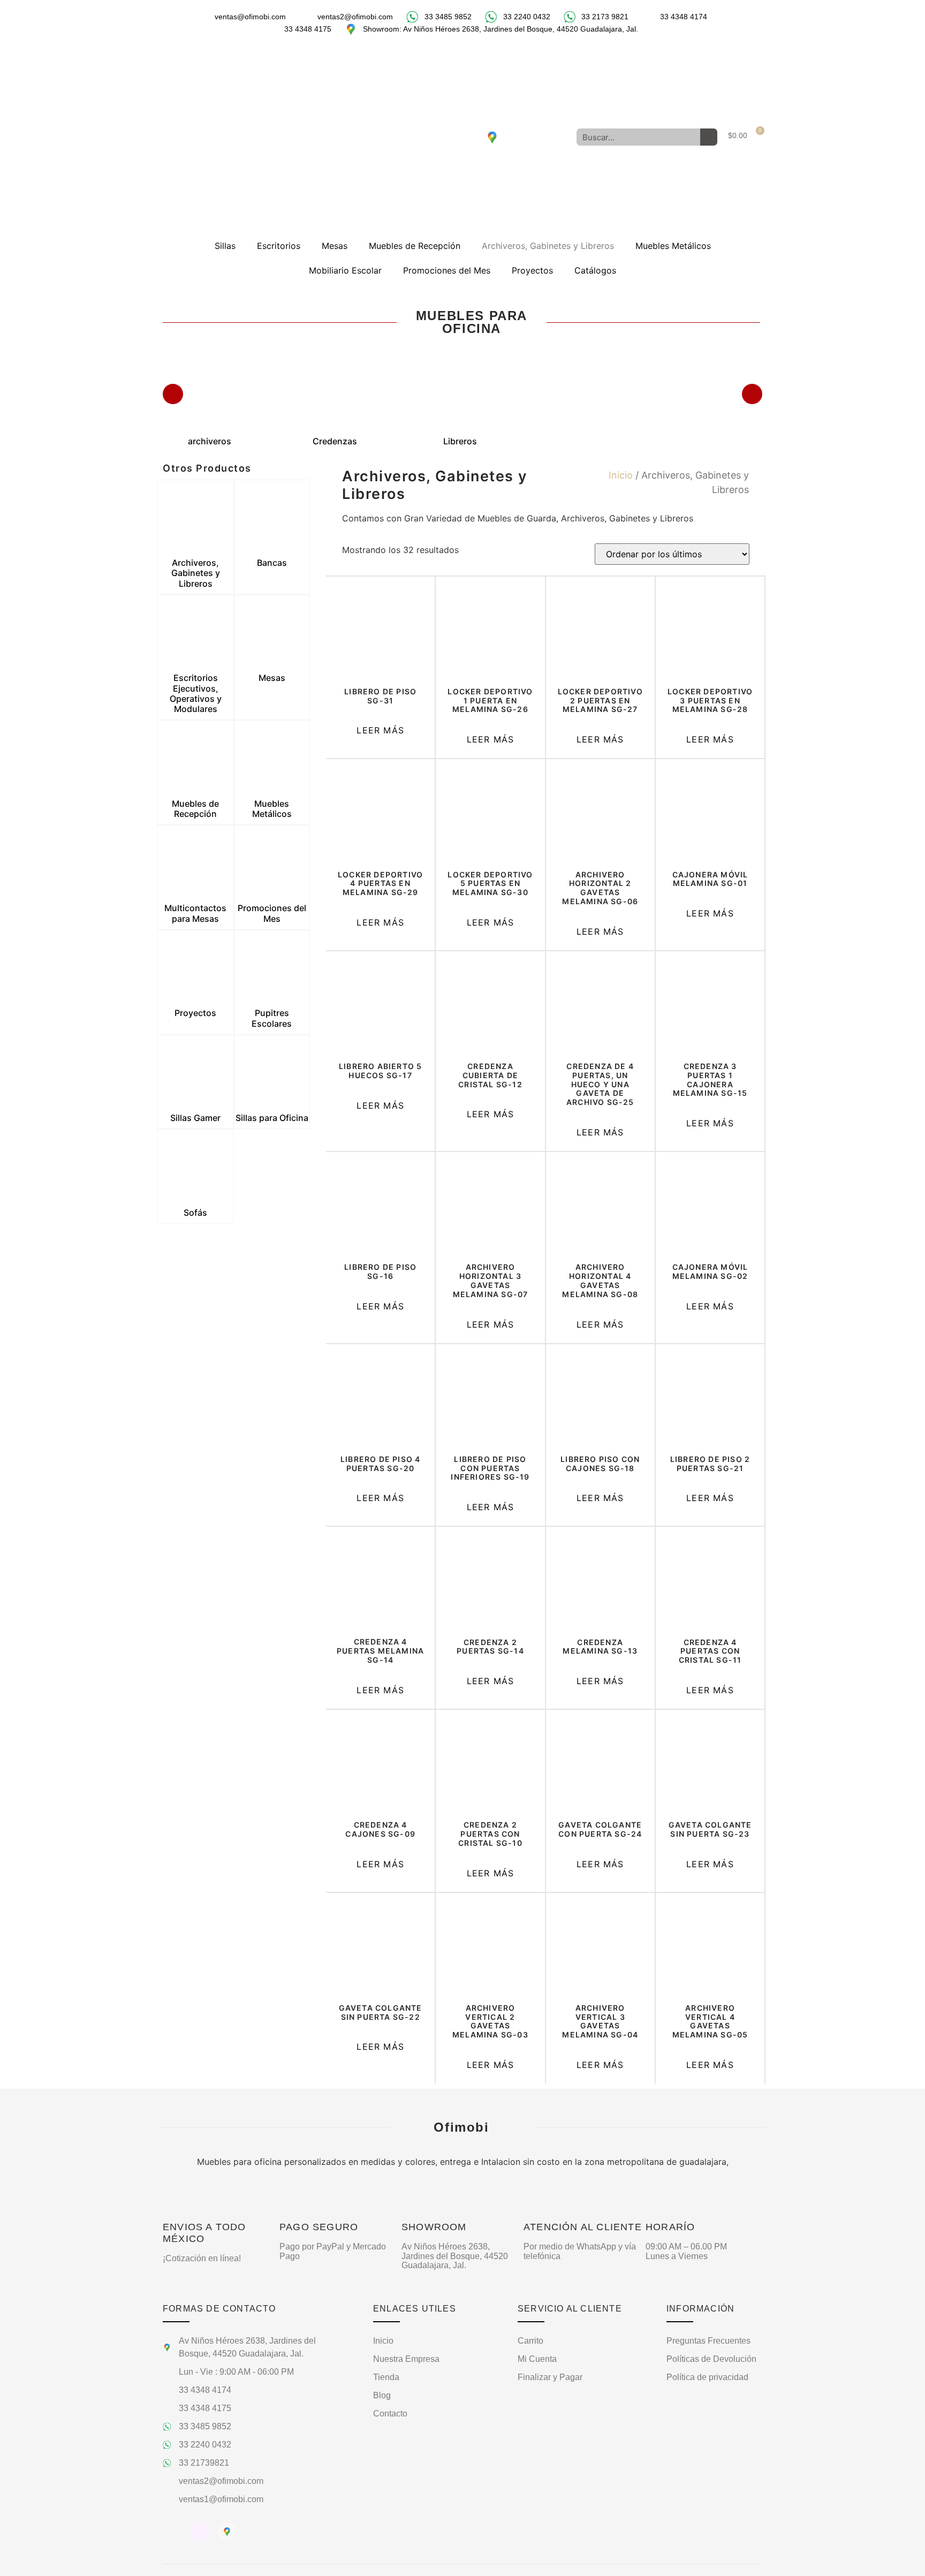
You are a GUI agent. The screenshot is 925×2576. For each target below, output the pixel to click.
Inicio (621, 475)
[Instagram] (462, 137)
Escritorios (279, 246)
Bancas (272, 563)
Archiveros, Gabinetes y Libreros (548, 246)
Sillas (225, 246)
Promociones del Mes (447, 270)
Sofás (195, 1213)
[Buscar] (709, 137)
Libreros (460, 441)
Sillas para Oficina (272, 1118)
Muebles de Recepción (415, 246)
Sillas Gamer (195, 1118)
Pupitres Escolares (272, 1018)
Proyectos (532, 270)
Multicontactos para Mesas (195, 913)
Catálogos (595, 270)
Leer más (380, 730)
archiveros (210, 441)
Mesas (335, 246)
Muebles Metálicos (673, 246)
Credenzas (335, 441)
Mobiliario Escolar (345, 270)
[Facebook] (433, 137)
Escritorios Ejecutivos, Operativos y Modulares (196, 693)
